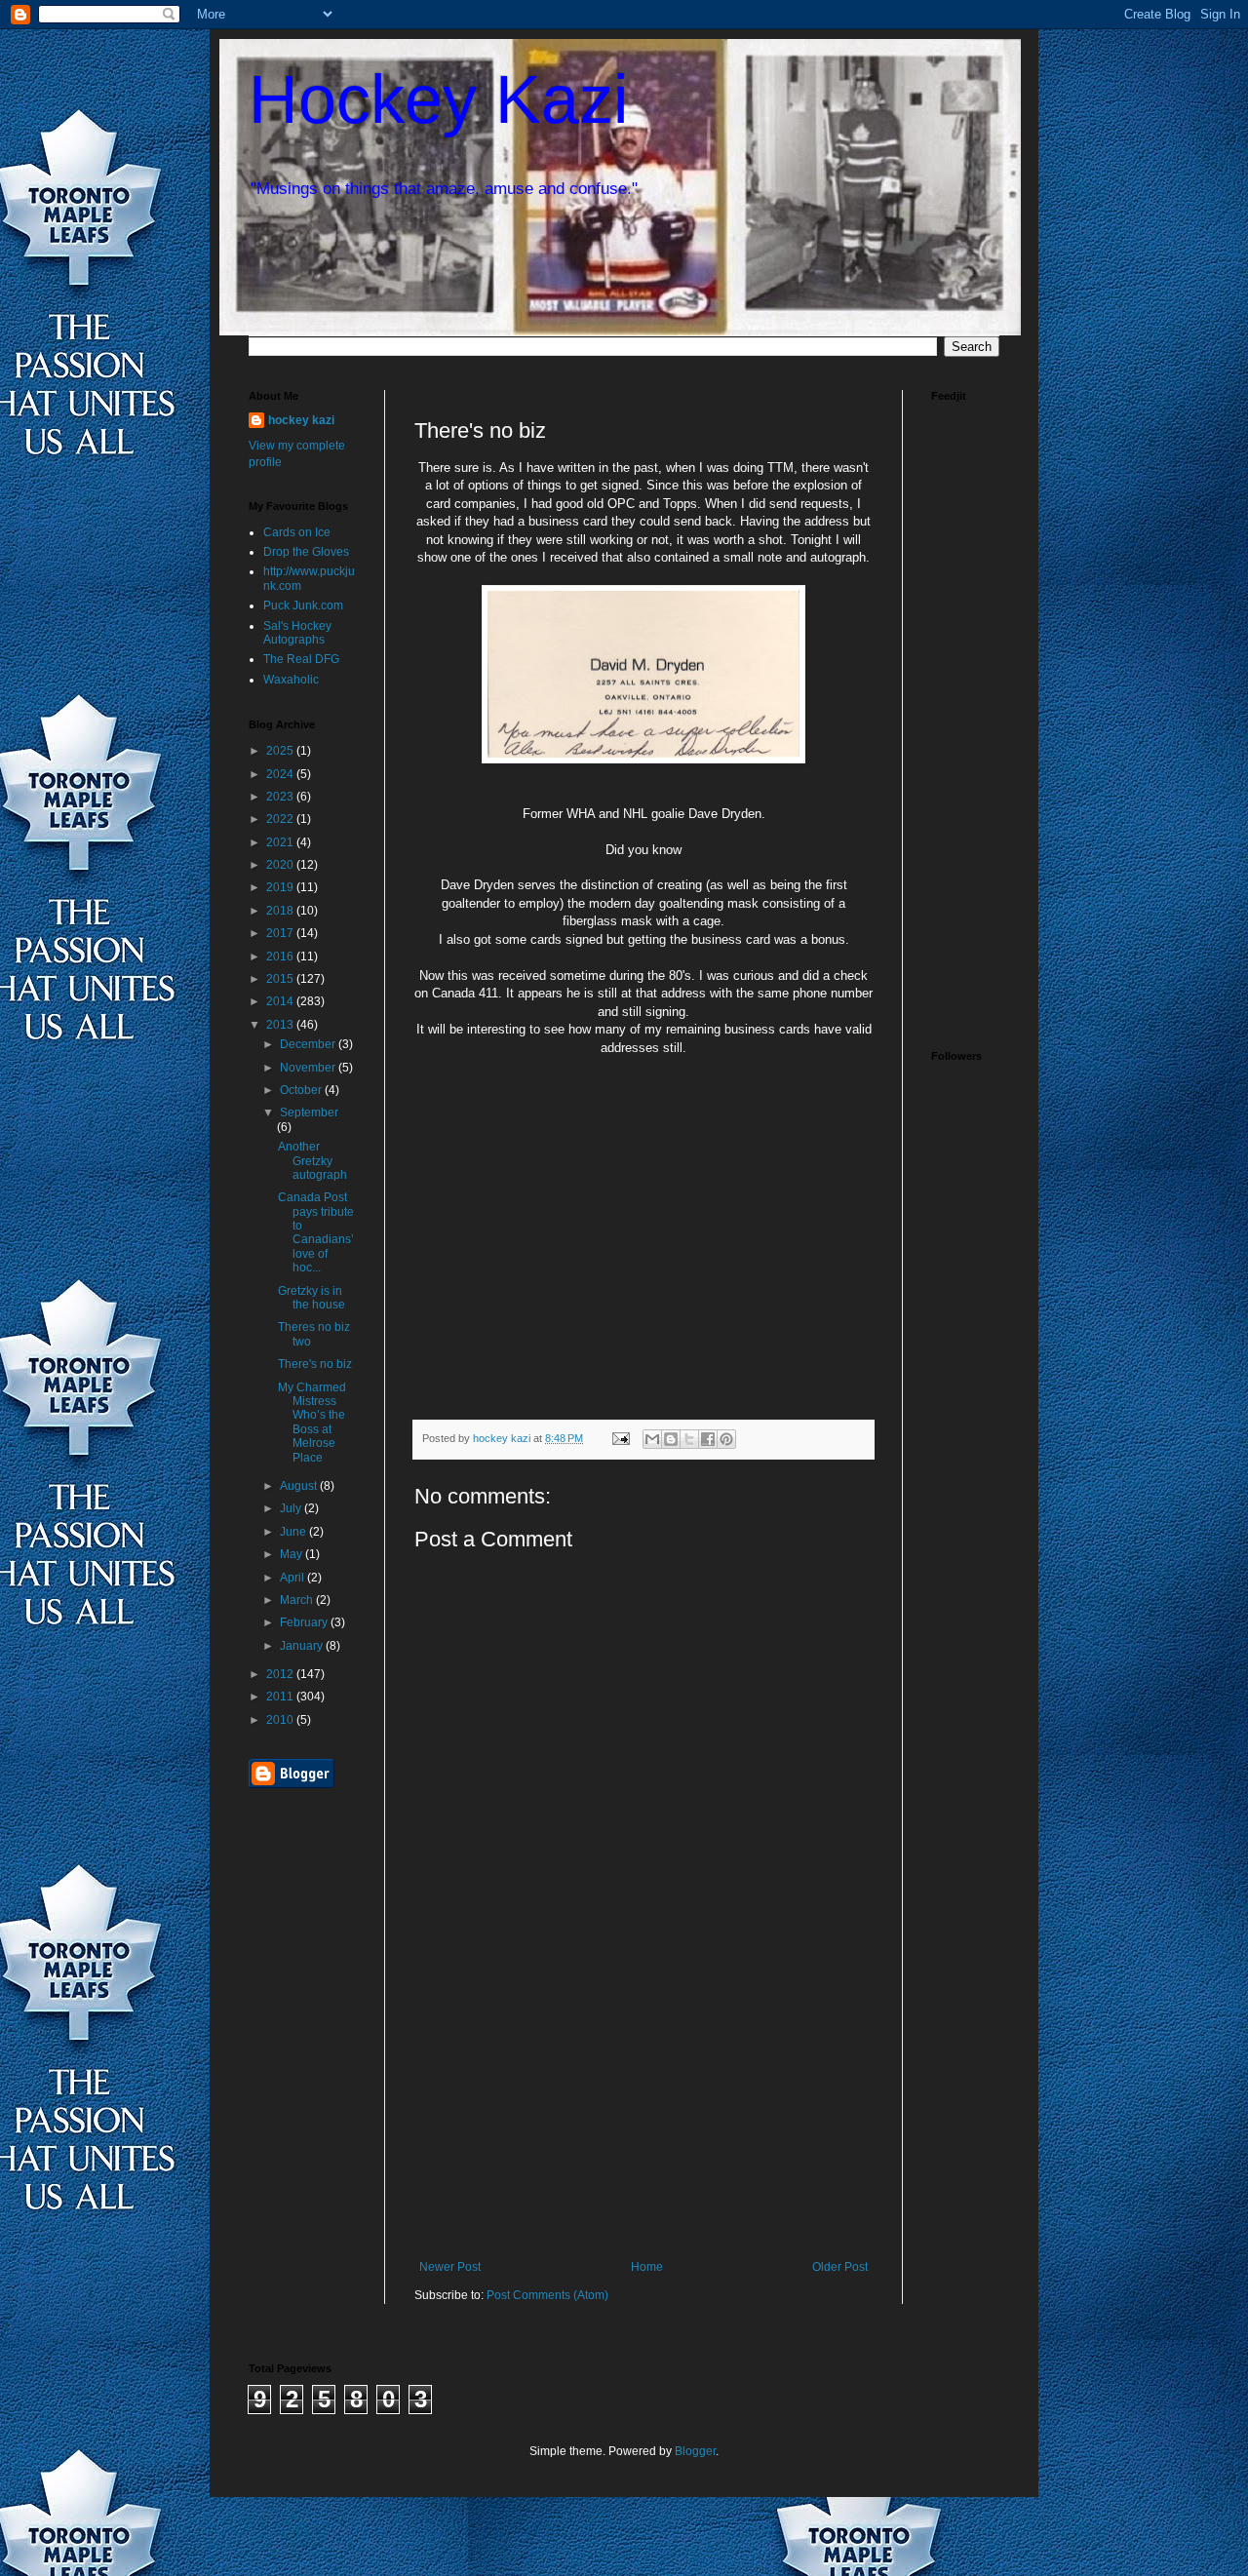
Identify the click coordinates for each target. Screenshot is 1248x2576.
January (303, 1646)
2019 (281, 887)
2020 (281, 865)
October (302, 1090)
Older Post (840, 2267)
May (292, 1554)
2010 (281, 1720)
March (298, 1600)
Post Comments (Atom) (547, 2295)
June (294, 1532)
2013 (281, 1025)
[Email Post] (620, 1438)
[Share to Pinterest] (726, 1439)
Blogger (695, 2451)
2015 (281, 979)
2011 (281, 1697)
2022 (281, 819)
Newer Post (450, 2267)
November (309, 1068)
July (292, 1508)
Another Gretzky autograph (312, 1161)
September (309, 1112)
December (309, 1044)
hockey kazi (301, 420)
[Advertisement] (643, 2114)
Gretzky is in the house (312, 1298)
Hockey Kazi (439, 99)
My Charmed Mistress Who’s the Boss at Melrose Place (312, 1423)
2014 (281, 1001)
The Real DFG (301, 659)
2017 (281, 933)
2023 (281, 797)
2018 (281, 911)
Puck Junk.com (303, 605)
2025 (281, 751)
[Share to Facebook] (708, 1439)
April (293, 1578)
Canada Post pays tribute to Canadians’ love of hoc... (316, 1232)
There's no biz (315, 1364)
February (305, 1622)
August (300, 1486)
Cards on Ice (297, 532)
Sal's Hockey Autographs (297, 633)
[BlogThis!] (671, 1439)
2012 (281, 1674)
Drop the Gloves (306, 552)
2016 (281, 956)
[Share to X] (689, 1439)
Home (647, 2267)
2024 (281, 774)
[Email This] (652, 1439)
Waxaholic (291, 680)
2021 (281, 842)
